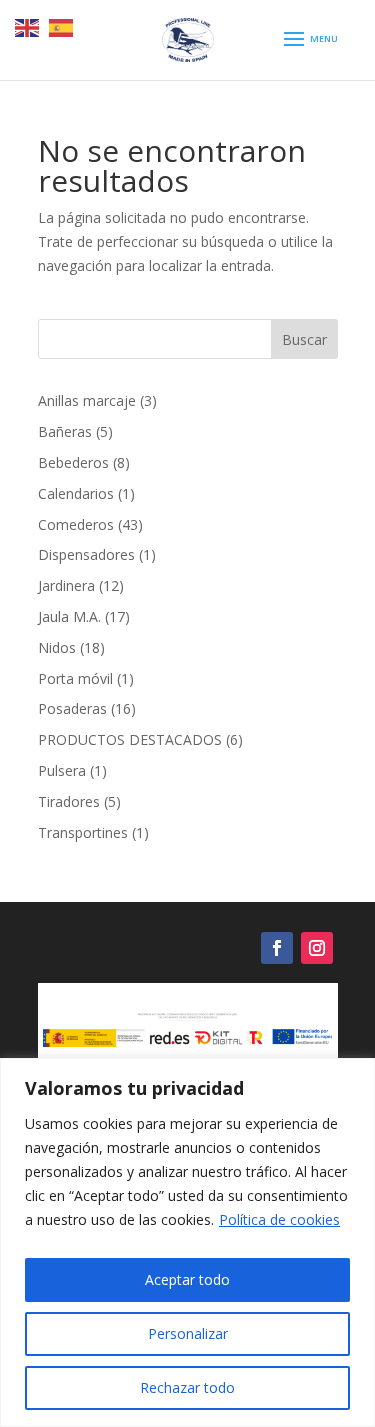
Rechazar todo (187, 1387)
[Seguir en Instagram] (317, 948)
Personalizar (188, 1333)
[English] (28, 26)
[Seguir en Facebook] (277, 948)
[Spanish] (62, 26)
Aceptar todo (187, 1279)
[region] (187, 1242)
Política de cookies (279, 1219)
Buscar (304, 339)
